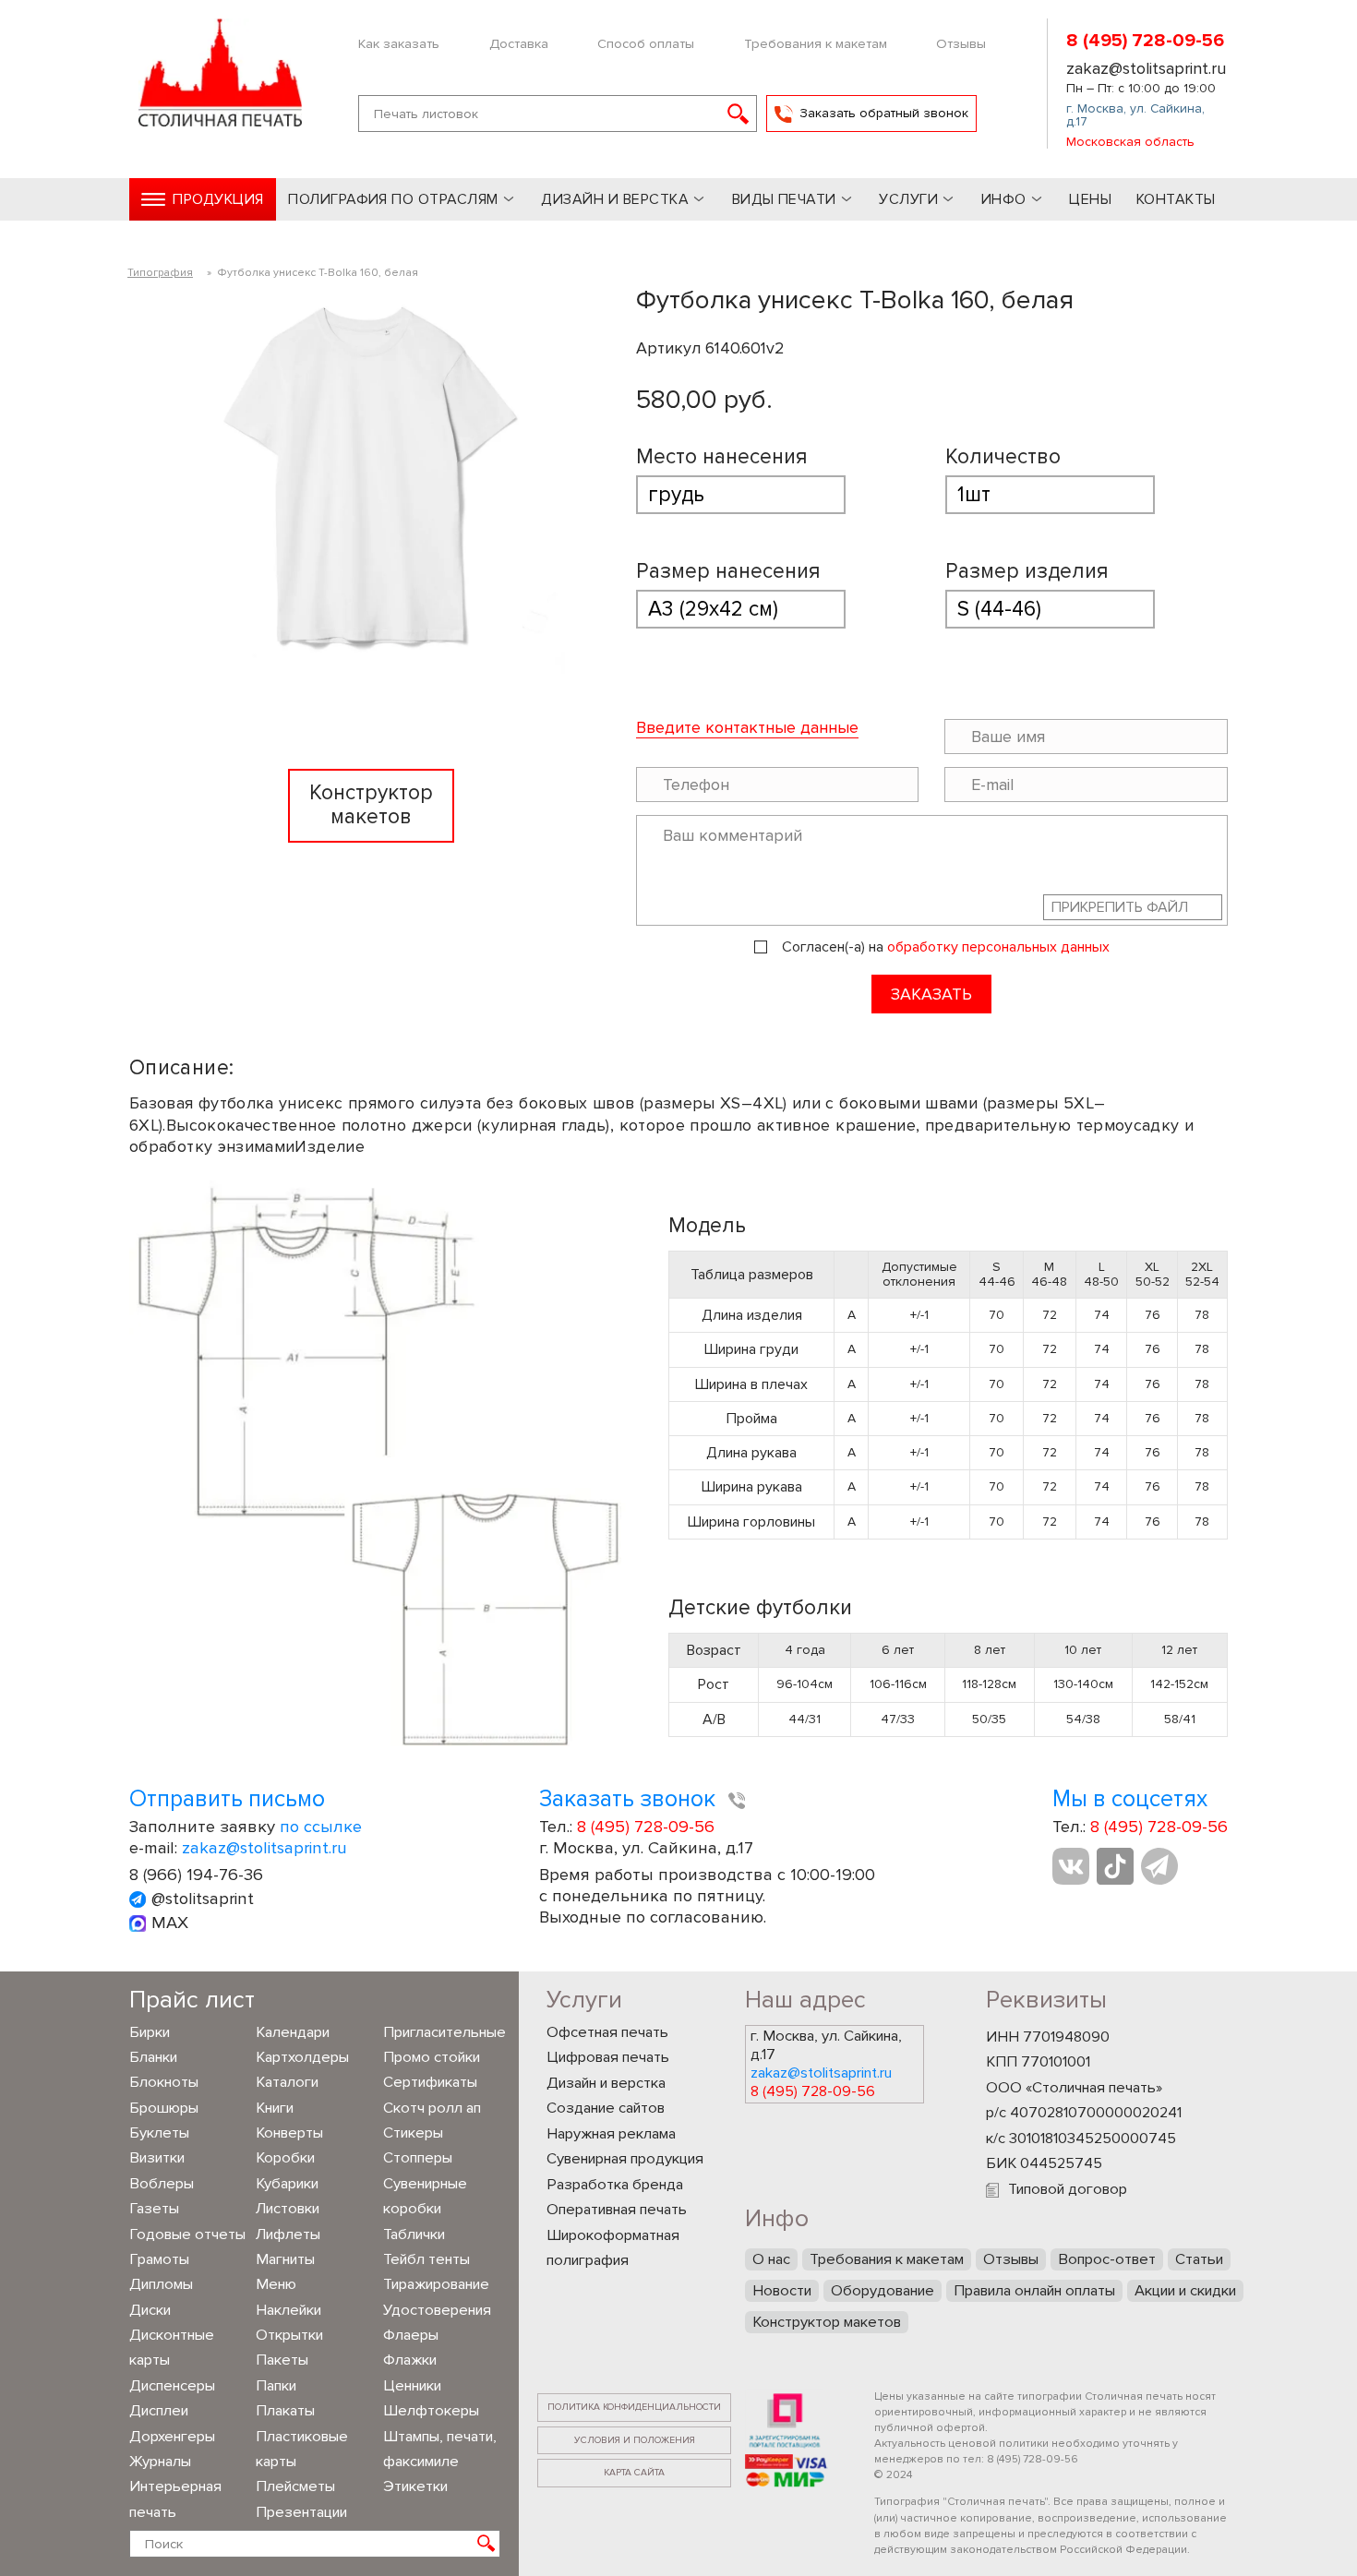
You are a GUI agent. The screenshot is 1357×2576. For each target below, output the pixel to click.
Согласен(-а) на (946, 947)
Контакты (1176, 199)
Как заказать (399, 43)
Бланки (153, 2057)
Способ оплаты (646, 43)
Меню (276, 2284)
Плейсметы (295, 2486)
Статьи (1199, 2259)
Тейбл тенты (426, 2259)
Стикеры (413, 2133)
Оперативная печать (617, 2210)
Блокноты (164, 2082)
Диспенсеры (172, 2386)
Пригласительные (442, 2032)
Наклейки (288, 2310)
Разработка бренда (615, 2185)
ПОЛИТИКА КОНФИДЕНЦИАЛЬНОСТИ (634, 2407)
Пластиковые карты (302, 2449)
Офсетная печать (607, 2032)
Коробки (285, 2158)
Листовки (288, 2209)
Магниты (285, 2259)
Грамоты (159, 2259)
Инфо (1004, 199)
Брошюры (164, 2108)
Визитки (157, 2158)
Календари (293, 2032)
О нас (771, 2259)
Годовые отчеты (187, 2235)
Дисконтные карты (172, 2348)
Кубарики (287, 2184)
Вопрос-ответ (1107, 2259)
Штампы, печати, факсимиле (440, 2449)
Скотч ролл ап (432, 2108)
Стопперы (418, 2158)
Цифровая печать (608, 2057)
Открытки (289, 2335)
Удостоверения (437, 2310)
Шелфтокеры (431, 2411)
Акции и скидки (1185, 2291)
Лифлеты (288, 2235)
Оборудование (883, 2291)
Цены (1090, 199)
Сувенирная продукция (625, 2159)
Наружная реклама (611, 2134)
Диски (150, 2310)
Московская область (1130, 142)
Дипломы (161, 2284)
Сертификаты (430, 2082)
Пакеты (282, 2360)
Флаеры (411, 2335)
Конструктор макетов (827, 2322)
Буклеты (159, 2133)
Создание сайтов (606, 2108)
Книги (275, 2108)
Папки (276, 2386)
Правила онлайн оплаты (1034, 2291)
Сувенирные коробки (425, 2196)
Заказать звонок (630, 1799)
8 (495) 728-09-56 (1145, 41)
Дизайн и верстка (606, 2083)
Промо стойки (432, 2057)
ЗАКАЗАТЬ (931, 994)
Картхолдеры (302, 2057)
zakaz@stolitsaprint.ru (1146, 68)
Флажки (410, 2360)
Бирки (150, 2032)
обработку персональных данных (998, 947)
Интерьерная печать (175, 2499)
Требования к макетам (816, 43)
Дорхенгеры (172, 2437)
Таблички (414, 2235)
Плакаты (285, 2411)
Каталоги (287, 2082)
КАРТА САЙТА (634, 2472)
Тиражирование (436, 2284)
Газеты (154, 2209)
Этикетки (415, 2486)
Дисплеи (159, 2411)
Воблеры (162, 2184)
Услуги (908, 199)
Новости (782, 2291)
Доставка (519, 43)
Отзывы (961, 43)
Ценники (412, 2386)
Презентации (301, 2512)
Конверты (289, 2133)
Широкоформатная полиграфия (613, 2248)
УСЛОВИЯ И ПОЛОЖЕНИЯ (635, 2440)
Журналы (160, 2462)
